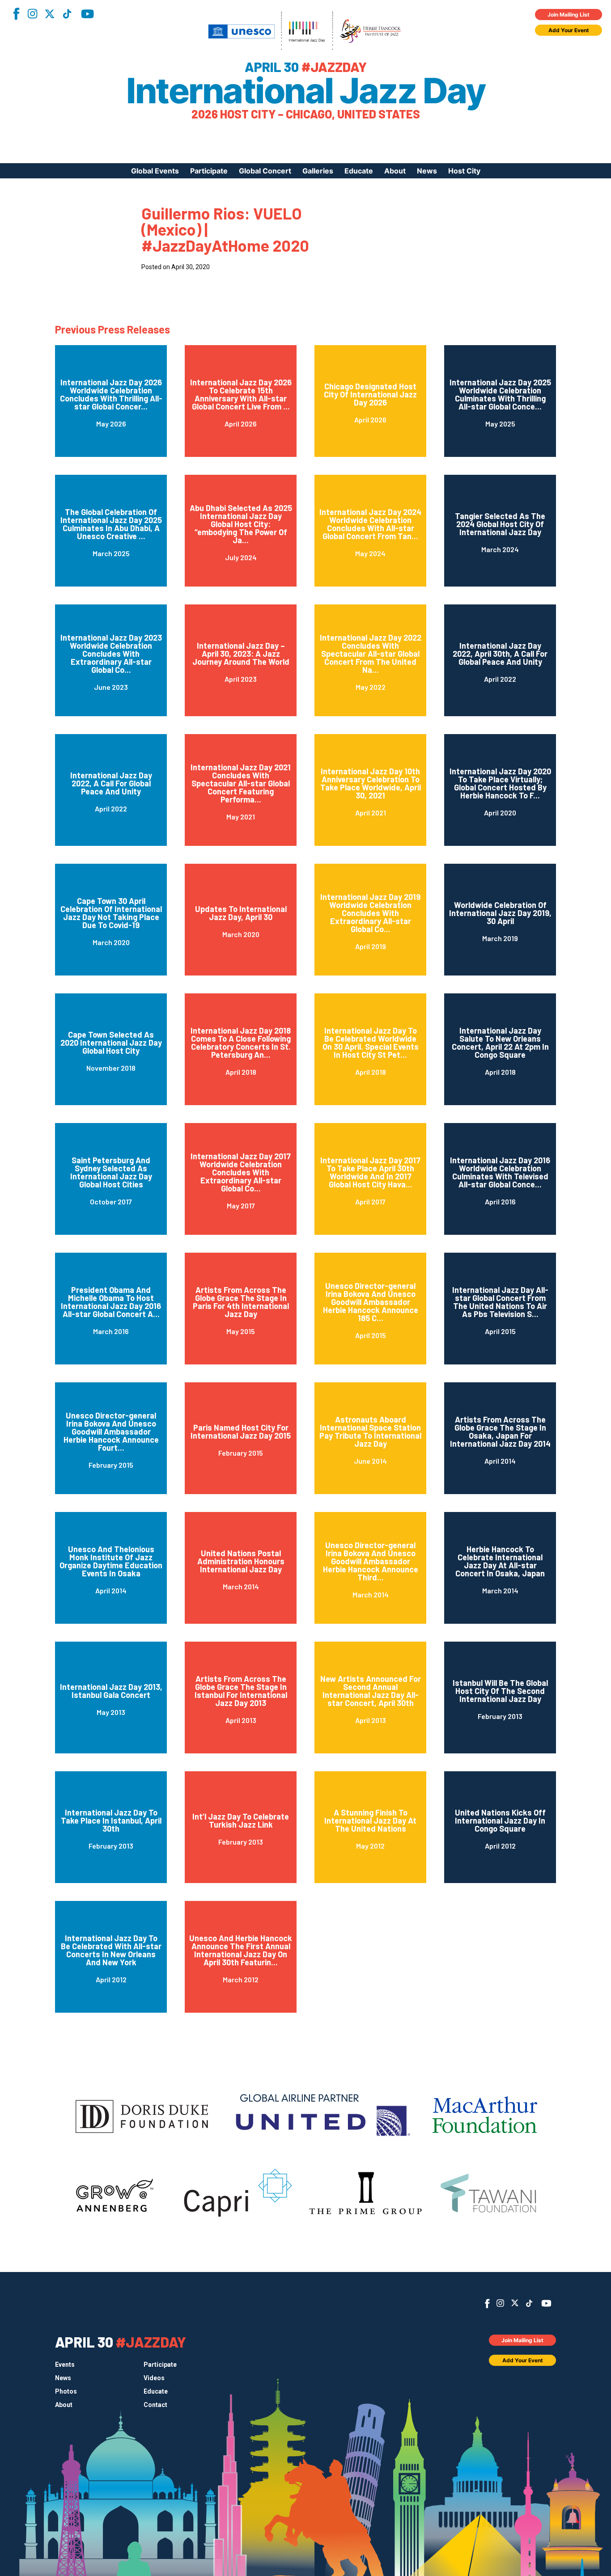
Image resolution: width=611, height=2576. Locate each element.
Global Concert (265, 171)
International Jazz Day (305, 91)
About (395, 171)
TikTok (67, 14)
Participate (209, 171)
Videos (154, 2378)
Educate (359, 171)
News (427, 171)
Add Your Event (569, 30)
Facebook (16, 14)
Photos (66, 2391)
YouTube (87, 14)
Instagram (32, 14)
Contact (155, 2405)
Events (65, 2365)
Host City (464, 171)
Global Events (155, 171)
